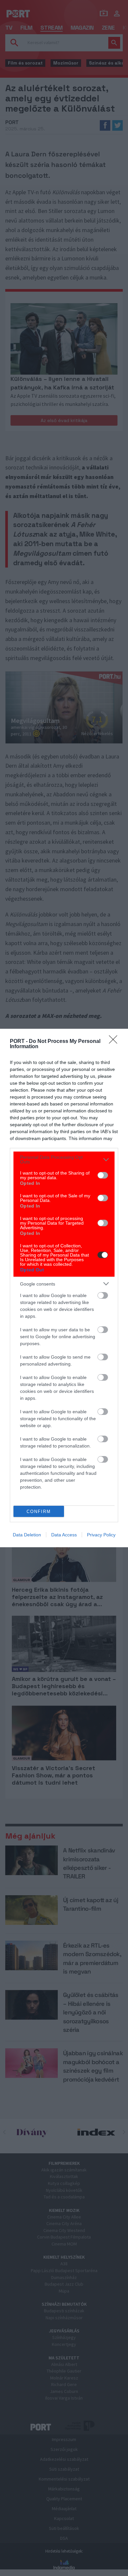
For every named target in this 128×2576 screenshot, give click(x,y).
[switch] (103, 1175)
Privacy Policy (101, 1535)
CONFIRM (39, 1512)
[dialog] (64, 1288)
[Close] (115, 1042)
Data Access (64, 1535)
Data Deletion (27, 1535)
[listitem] (64, 1159)
